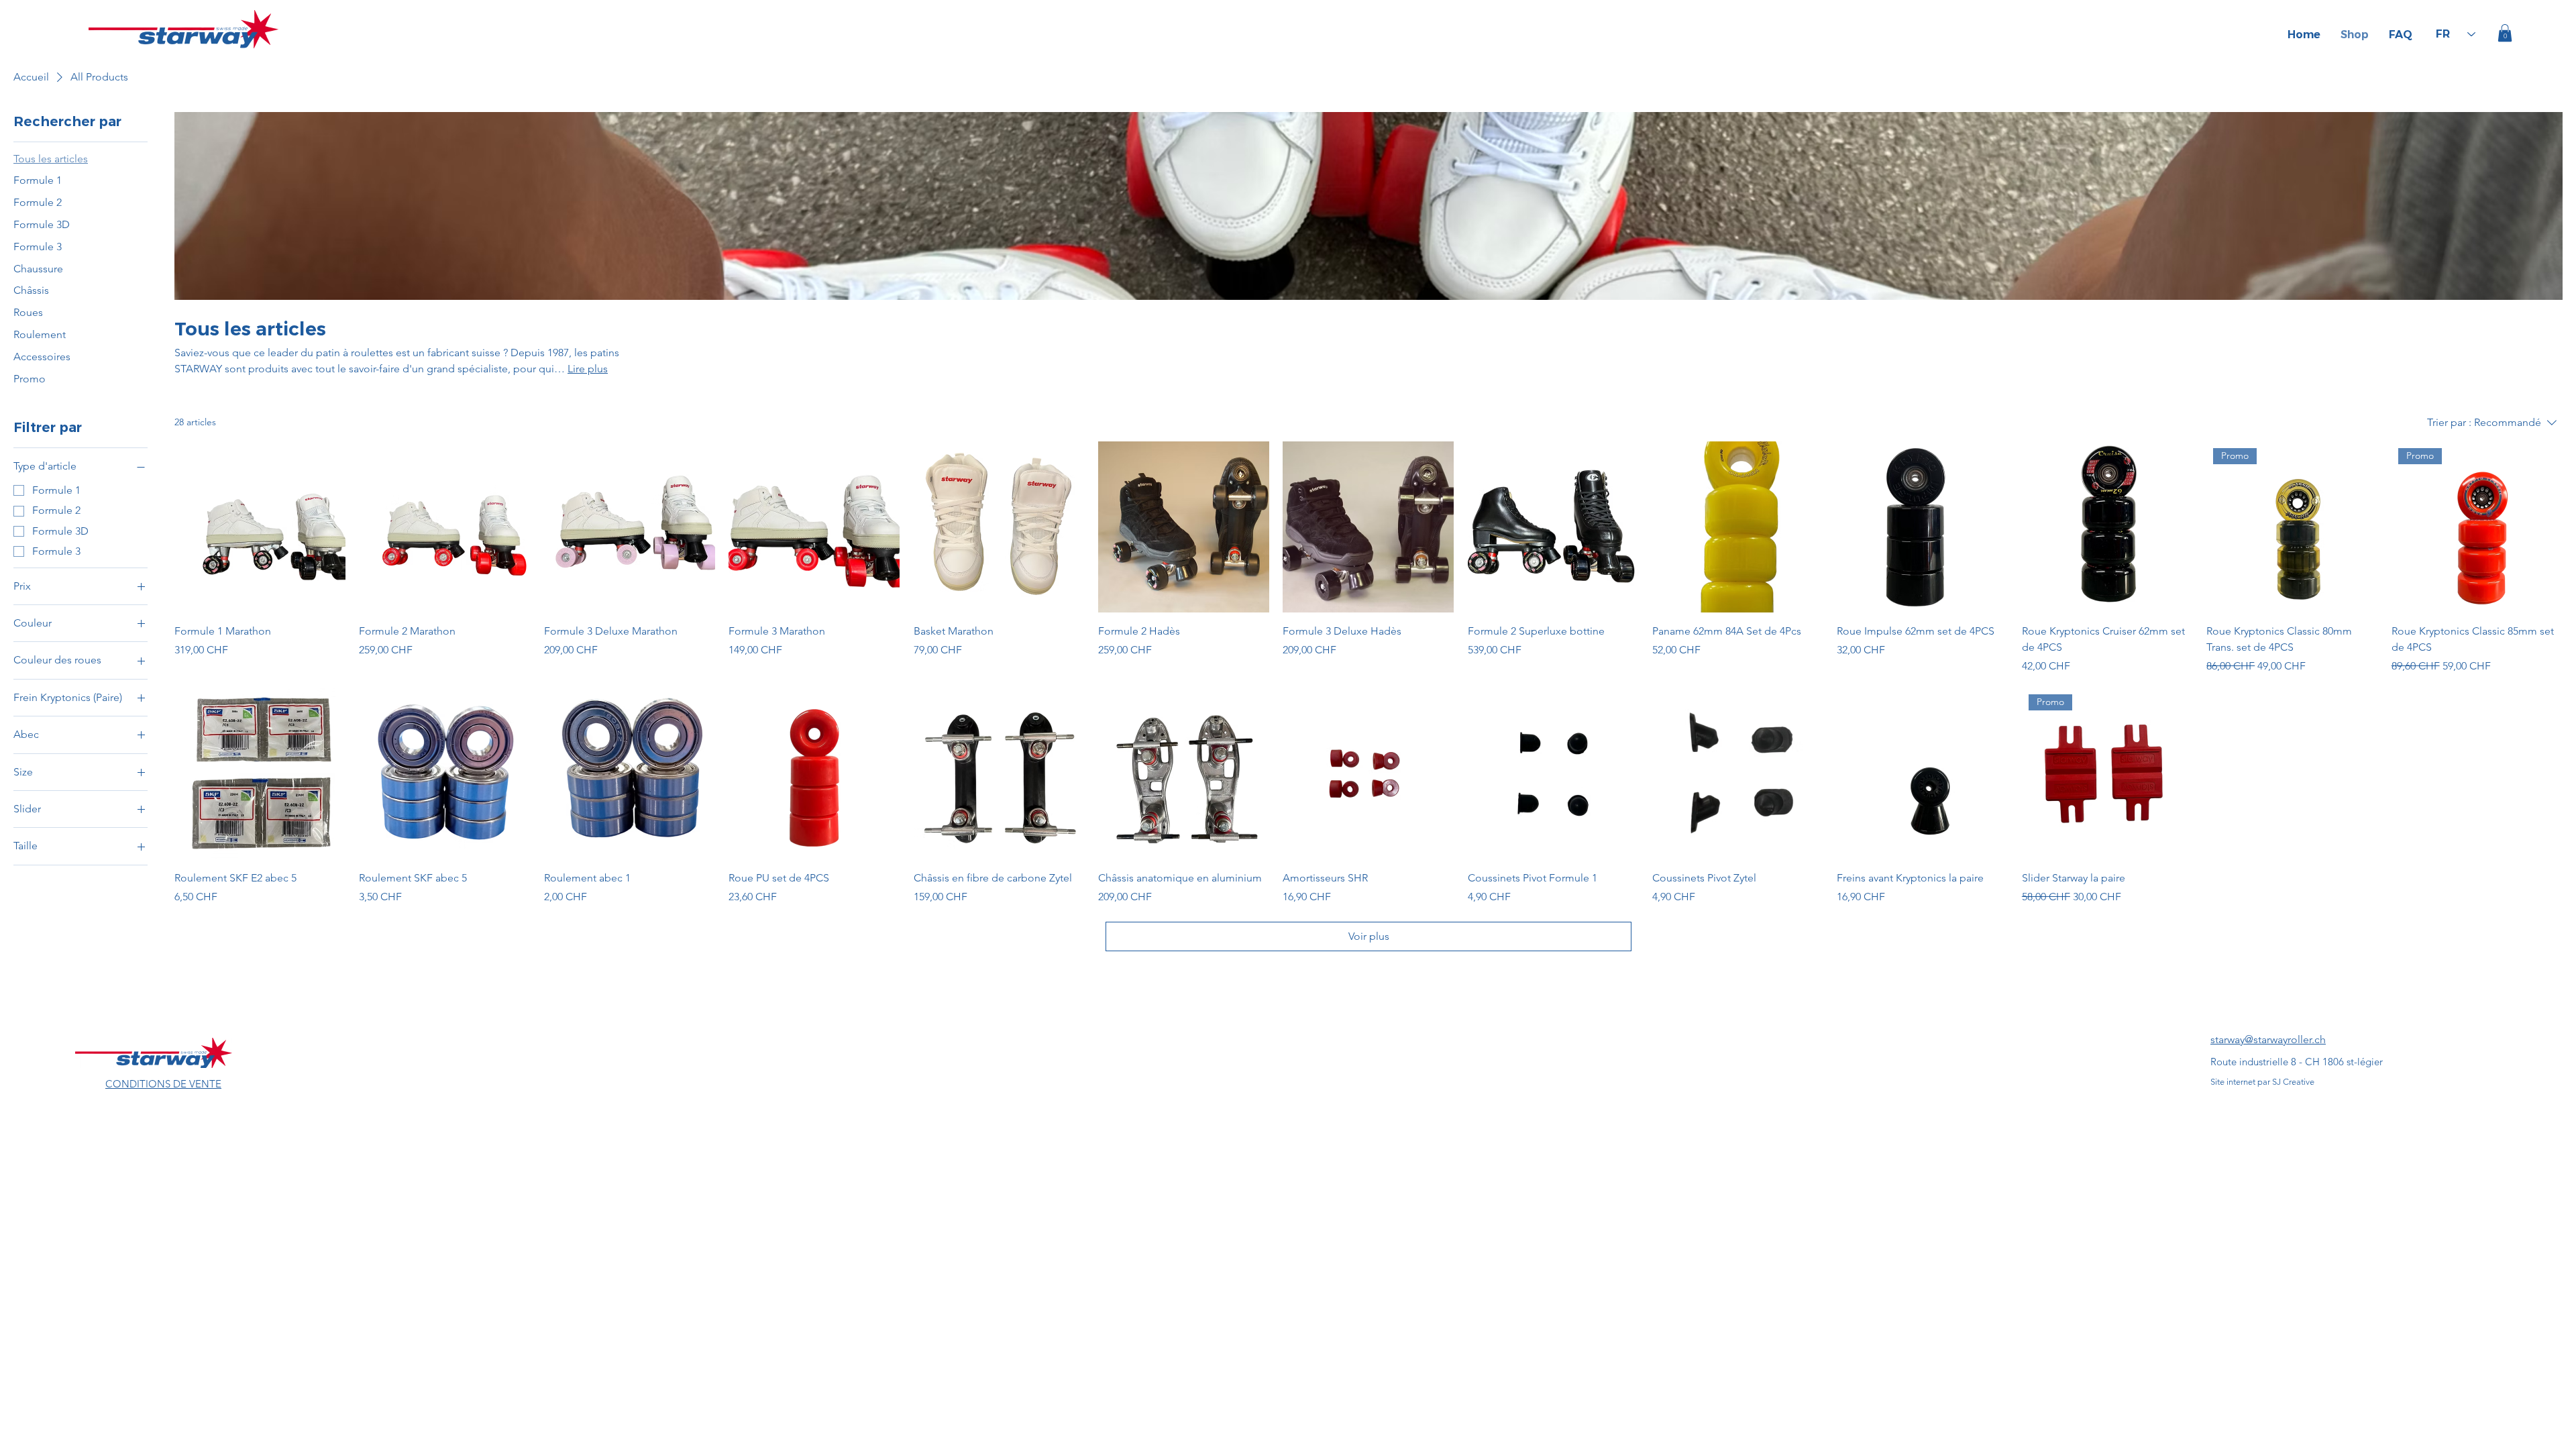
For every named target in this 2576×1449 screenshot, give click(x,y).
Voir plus (1369, 936)
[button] (2505, 33)
